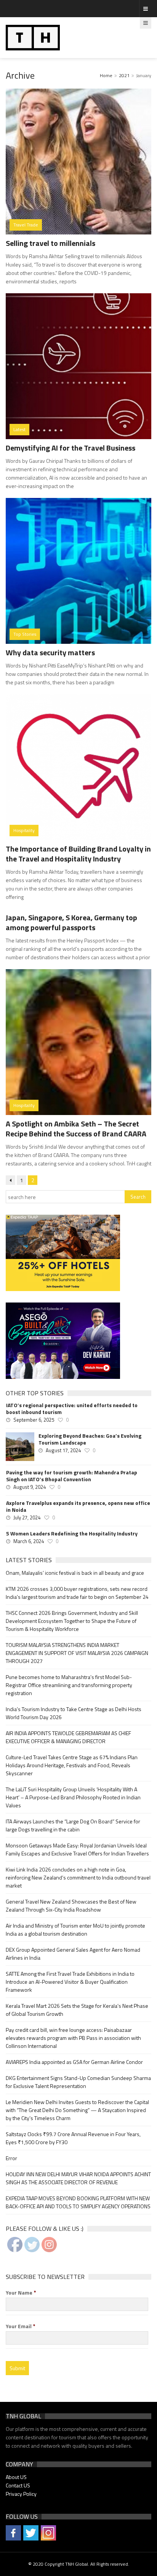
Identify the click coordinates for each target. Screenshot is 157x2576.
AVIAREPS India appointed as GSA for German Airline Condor (74, 2062)
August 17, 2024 (63, 1450)
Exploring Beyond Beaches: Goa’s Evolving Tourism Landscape (90, 1439)
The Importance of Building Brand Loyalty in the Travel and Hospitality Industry (78, 854)
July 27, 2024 (27, 1517)
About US (16, 2477)
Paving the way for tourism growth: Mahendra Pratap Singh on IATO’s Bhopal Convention (72, 1476)
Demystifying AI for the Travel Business (70, 448)
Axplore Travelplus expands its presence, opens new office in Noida (78, 1506)
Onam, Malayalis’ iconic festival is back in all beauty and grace (75, 1573)
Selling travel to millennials (50, 243)
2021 (124, 75)
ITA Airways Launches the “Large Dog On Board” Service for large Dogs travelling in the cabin (73, 1825)
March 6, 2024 (29, 1541)
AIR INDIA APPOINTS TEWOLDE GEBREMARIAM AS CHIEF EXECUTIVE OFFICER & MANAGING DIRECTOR (68, 1737)
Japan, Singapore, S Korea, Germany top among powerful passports (71, 922)
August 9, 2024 (30, 1487)
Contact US (18, 2485)
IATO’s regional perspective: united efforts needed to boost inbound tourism (72, 1409)
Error (11, 2158)
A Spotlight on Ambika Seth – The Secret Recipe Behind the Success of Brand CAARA (76, 1129)
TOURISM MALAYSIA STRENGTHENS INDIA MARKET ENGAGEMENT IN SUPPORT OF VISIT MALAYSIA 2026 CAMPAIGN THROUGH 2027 (77, 1653)
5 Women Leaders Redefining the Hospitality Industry (72, 1534)
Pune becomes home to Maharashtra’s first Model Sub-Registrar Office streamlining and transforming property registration (69, 1685)
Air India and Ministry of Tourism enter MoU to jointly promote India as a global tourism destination (75, 1930)
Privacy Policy (21, 2494)
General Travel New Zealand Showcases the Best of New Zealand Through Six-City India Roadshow (71, 1905)
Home (106, 75)
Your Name (21, 2293)
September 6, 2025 (34, 1420)
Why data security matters (50, 652)
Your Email (21, 2326)
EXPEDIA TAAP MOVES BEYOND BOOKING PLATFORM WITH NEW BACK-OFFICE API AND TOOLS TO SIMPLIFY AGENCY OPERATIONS (78, 2202)
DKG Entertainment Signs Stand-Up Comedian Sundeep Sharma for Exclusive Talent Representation (78, 2082)
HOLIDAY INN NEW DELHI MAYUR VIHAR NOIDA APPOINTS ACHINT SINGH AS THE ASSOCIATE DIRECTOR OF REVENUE (78, 2178)
